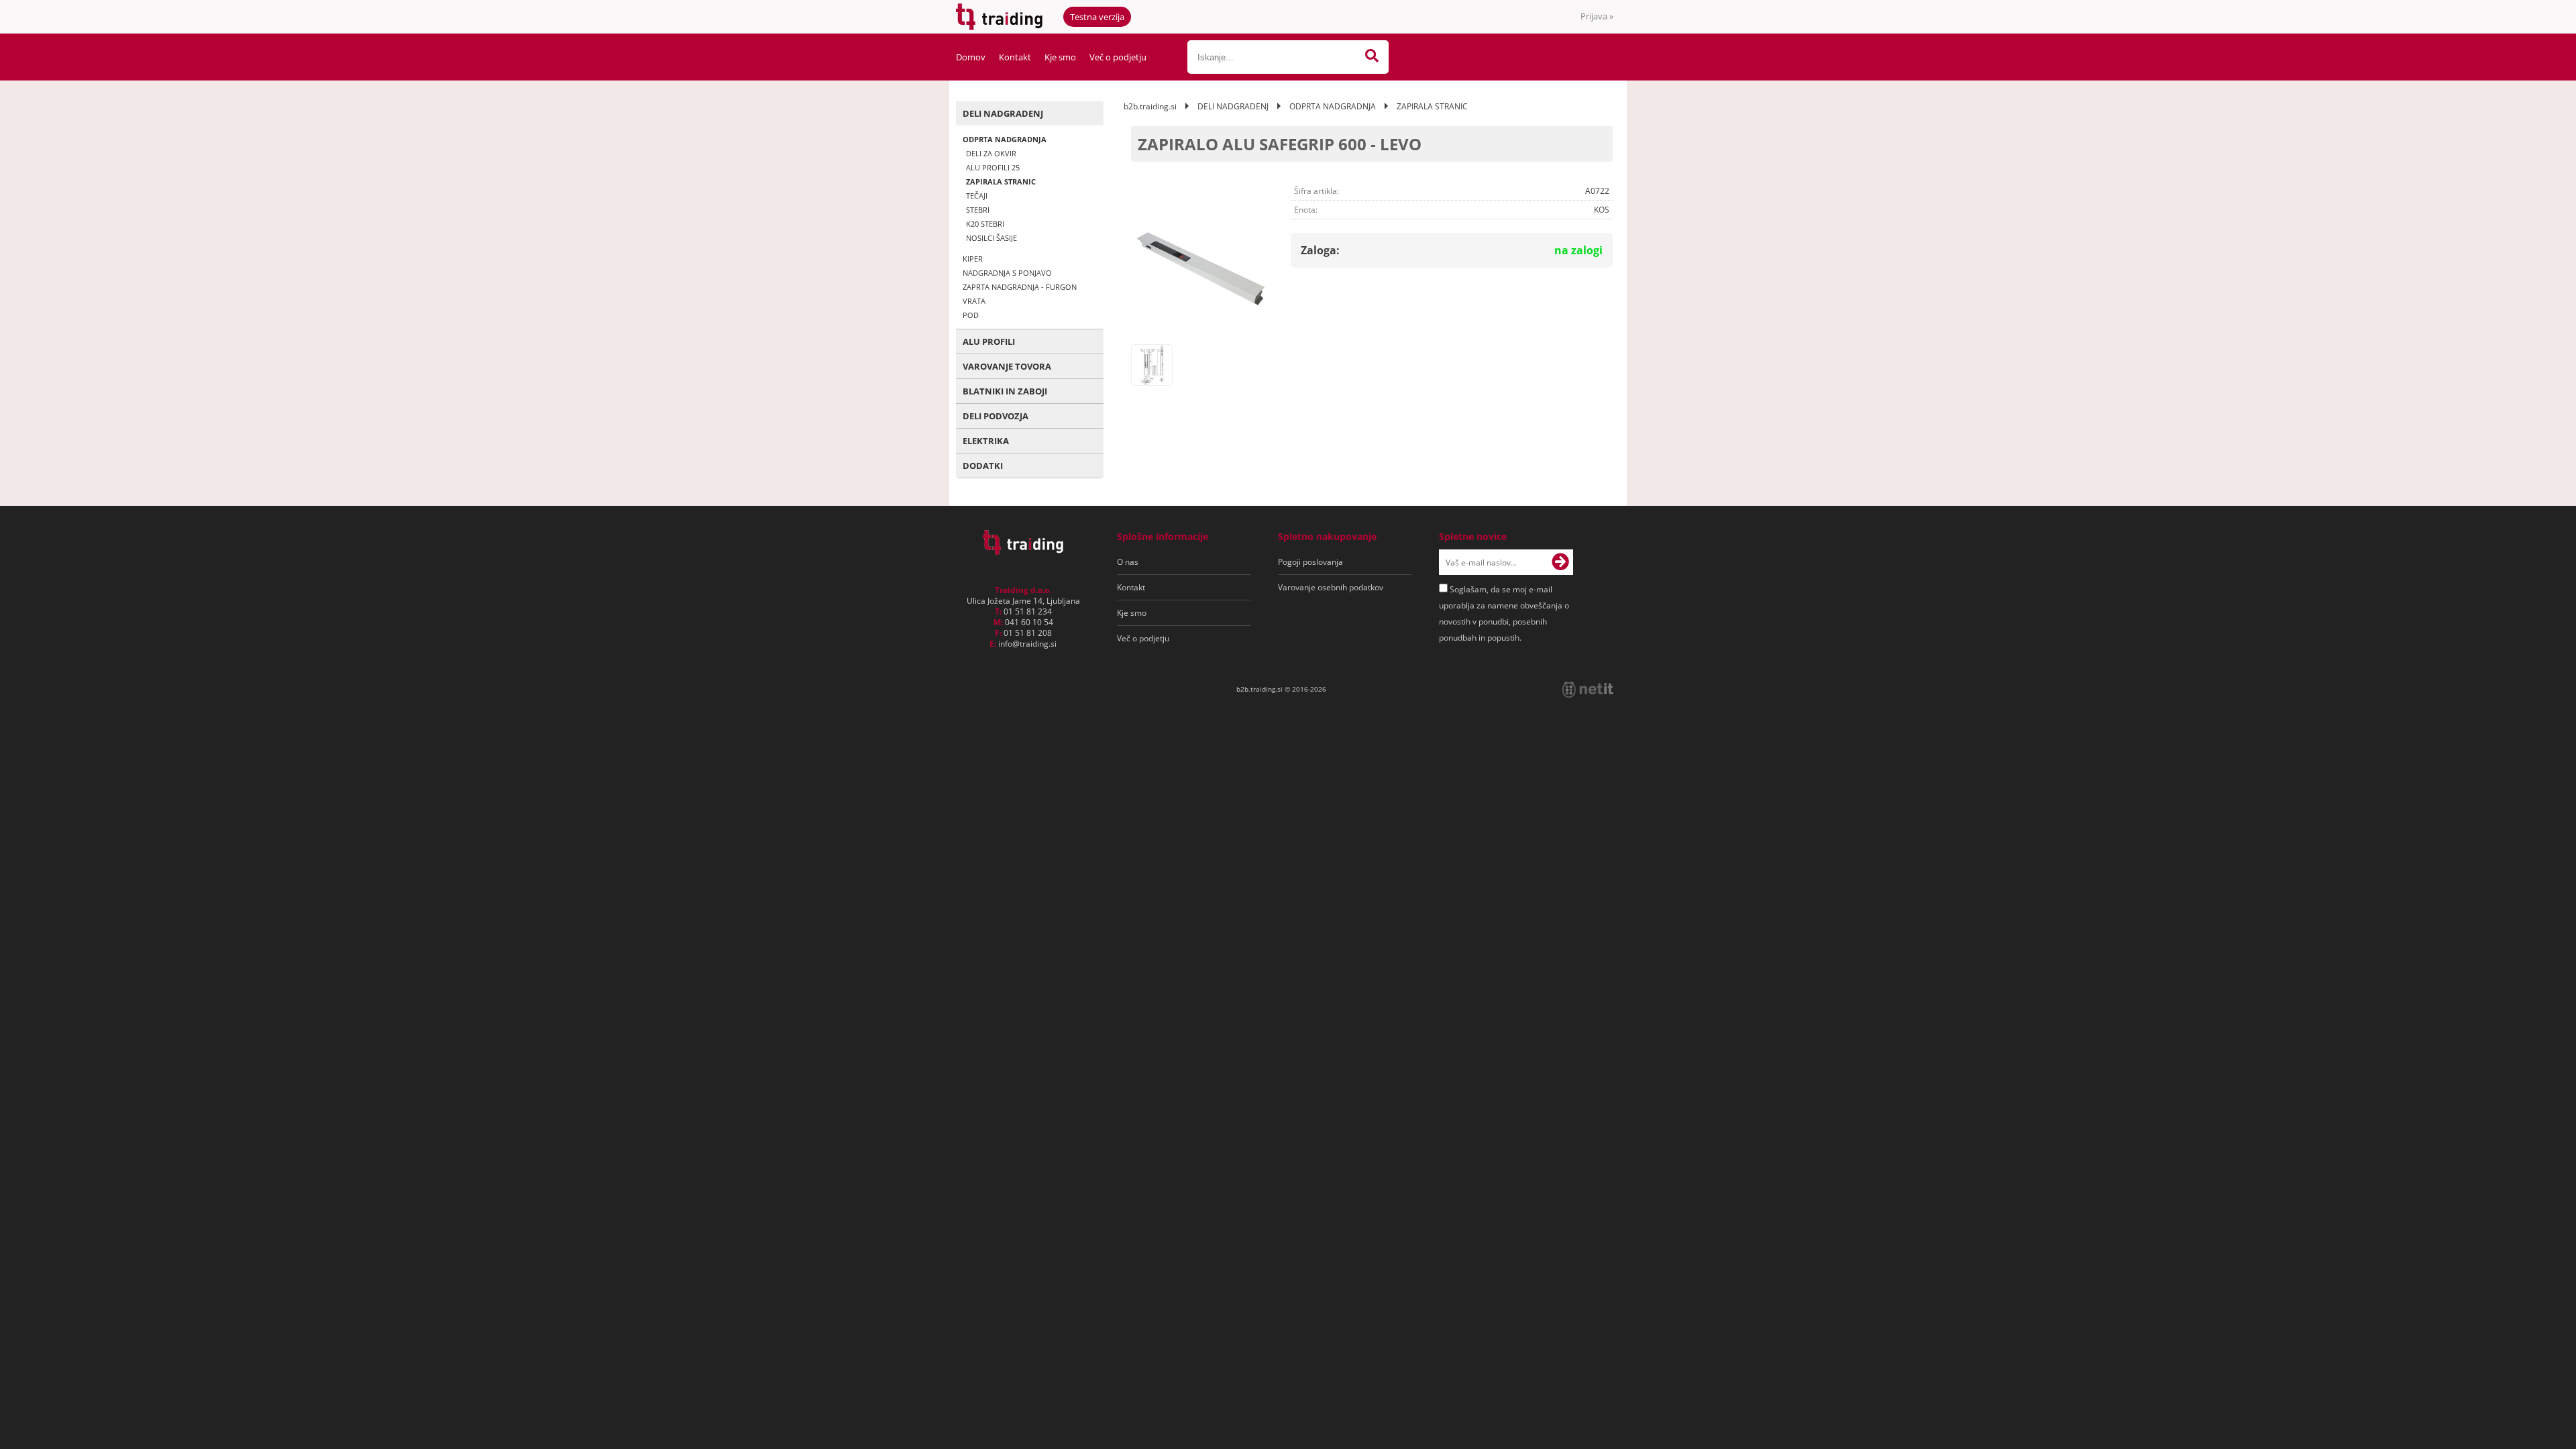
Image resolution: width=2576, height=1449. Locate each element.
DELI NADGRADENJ (1003, 113)
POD (971, 315)
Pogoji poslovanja (1310, 562)
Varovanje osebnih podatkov (1331, 587)
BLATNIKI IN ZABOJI (1005, 391)
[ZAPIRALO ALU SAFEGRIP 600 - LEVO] (1199, 270)
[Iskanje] (1372, 57)
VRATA (974, 301)
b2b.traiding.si (1150, 106)
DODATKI (983, 466)
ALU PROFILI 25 (993, 167)
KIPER (973, 259)
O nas (1128, 562)
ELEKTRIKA (986, 441)
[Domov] (1023, 551)
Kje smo (1060, 57)
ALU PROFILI (989, 341)
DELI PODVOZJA (996, 416)
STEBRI (978, 210)
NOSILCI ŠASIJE (991, 238)
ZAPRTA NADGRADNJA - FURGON (1020, 287)
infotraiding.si (1027, 644)
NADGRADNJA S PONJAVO (1007, 273)
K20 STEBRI (985, 224)
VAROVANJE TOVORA (1007, 366)
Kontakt (1015, 57)
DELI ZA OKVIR (991, 153)
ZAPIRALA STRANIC (1001, 181)
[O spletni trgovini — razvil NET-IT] (1588, 690)
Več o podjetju (1118, 57)
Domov (971, 57)
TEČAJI (977, 196)
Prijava (1597, 16)
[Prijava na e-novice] (1560, 562)
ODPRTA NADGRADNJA (1005, 139)
